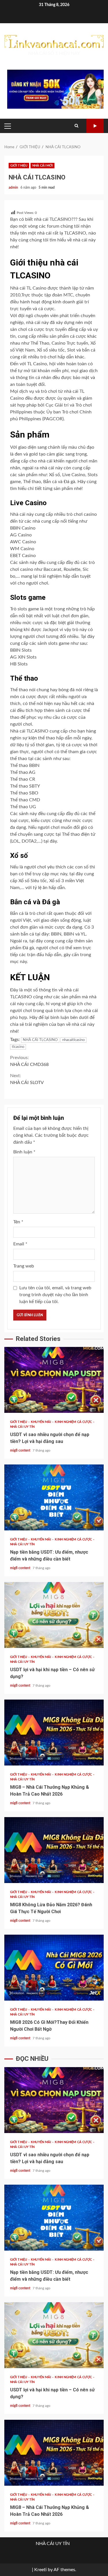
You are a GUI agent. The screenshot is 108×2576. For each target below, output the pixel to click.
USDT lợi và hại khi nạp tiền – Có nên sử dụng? (54, 1615)
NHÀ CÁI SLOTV (27, 1079)
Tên (18, 1222)
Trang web (24, 1266)
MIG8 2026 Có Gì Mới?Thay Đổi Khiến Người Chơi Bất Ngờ (54, 1968)
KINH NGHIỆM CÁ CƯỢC (74, 1422)
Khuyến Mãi (41, 1422)
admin (14, 188)
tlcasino (18, 1047)
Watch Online (95, 126)
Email (20, 1244)
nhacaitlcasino (73, 1040)
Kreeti (40, 2570)
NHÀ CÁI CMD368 (29, 1061)
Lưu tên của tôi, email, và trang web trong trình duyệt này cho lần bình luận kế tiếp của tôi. (55, 1295)
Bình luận (24, 1152)
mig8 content (21, 1450)
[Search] (76, 126)
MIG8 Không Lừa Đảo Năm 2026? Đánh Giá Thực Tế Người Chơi (54, 1850)
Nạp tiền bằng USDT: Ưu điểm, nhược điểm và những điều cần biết (54, 1497)
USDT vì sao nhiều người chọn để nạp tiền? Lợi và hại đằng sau (54, 1380)
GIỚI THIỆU (19, 166)
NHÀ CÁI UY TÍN (22, 1427)
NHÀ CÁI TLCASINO (40, 1040)
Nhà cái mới (42, 166)
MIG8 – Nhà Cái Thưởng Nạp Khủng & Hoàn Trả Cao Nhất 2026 (54, 1733)
